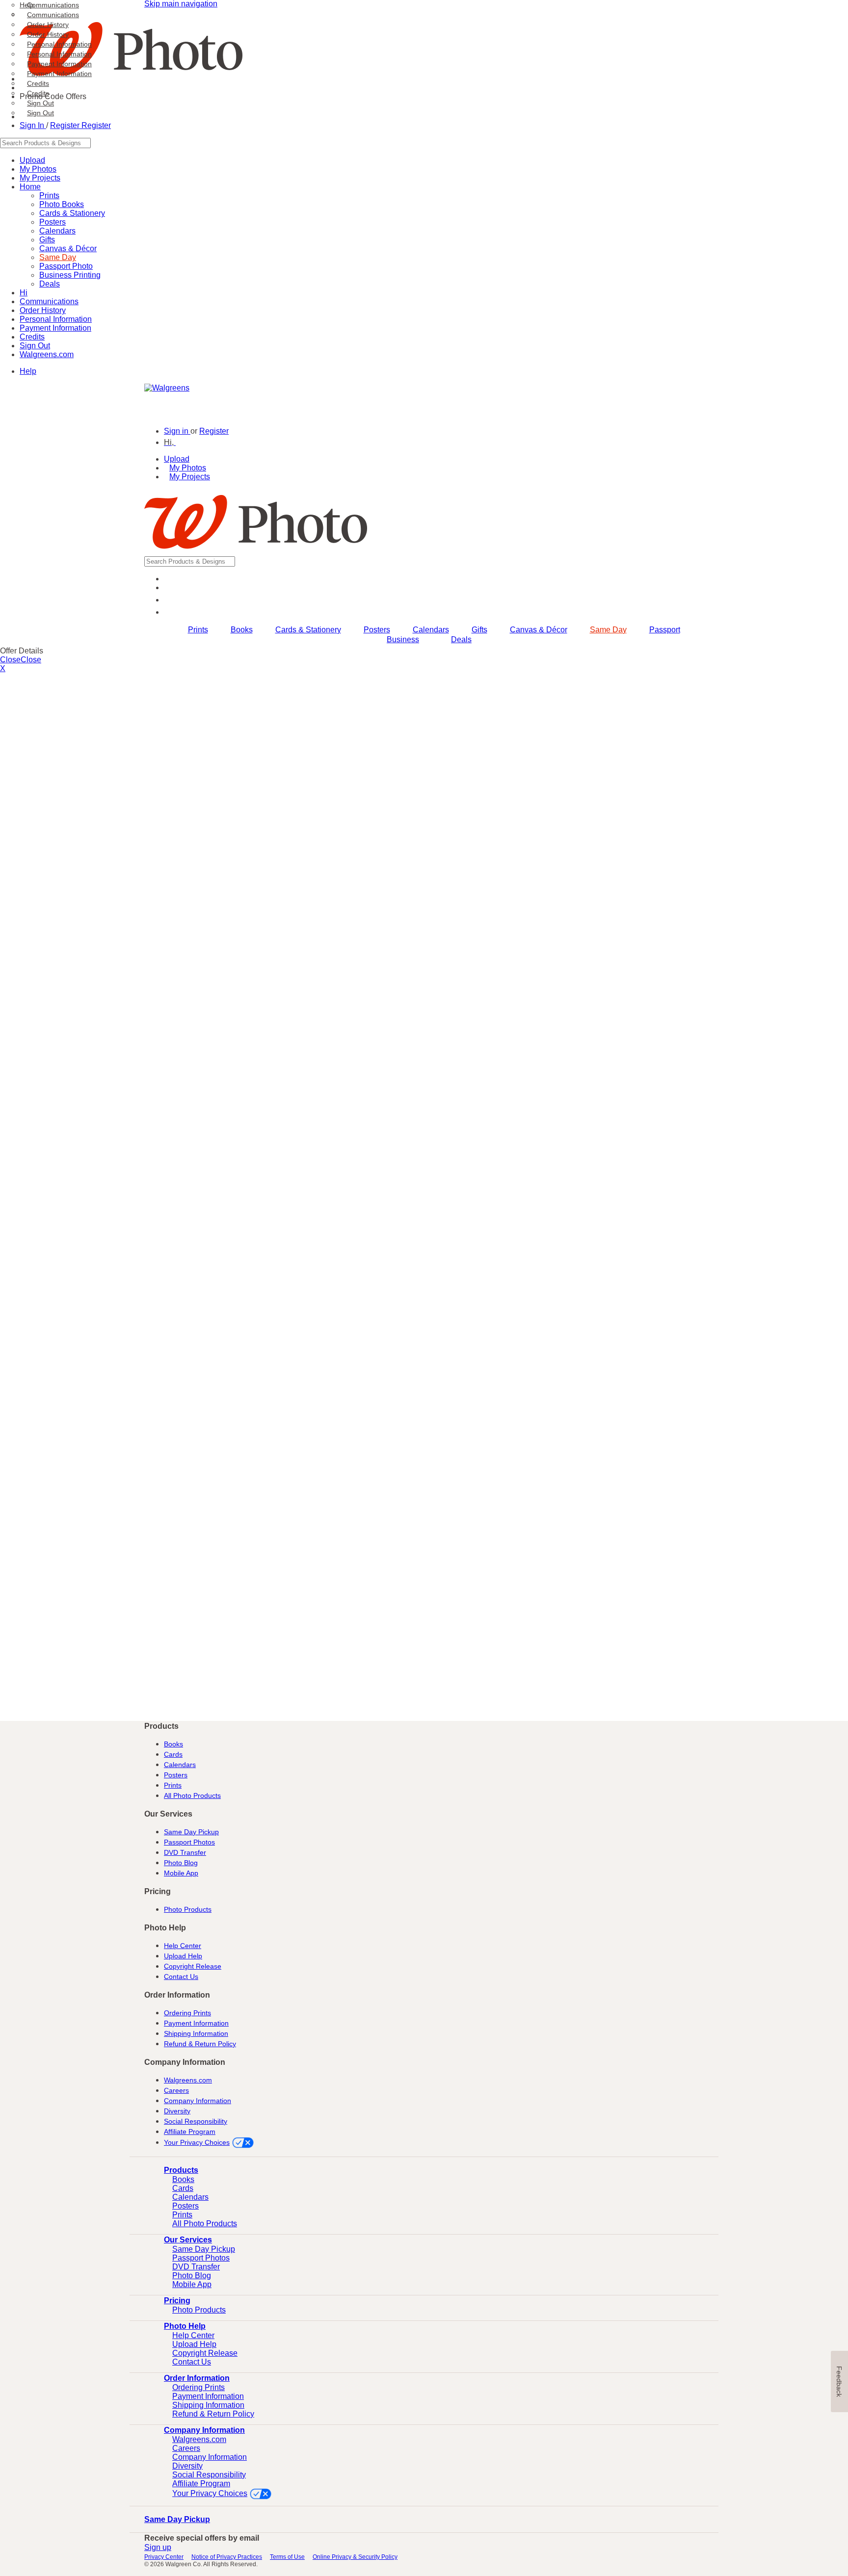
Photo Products (188, 1909)
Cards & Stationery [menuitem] (308, 630)
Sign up (158, 2547)
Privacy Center (164, 2557)
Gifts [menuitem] (479, 630)
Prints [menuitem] (198, 630)
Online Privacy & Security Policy (355, 2557)
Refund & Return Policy (200, 2044)
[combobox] (424, 143)
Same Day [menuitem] (608, 630)
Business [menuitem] (403, 639)
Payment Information (55, 328)
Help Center (183, 1946)
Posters (176, 1775)
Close (10, 660)
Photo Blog (181, 1863)
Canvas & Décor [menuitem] (539, 630)
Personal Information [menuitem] (59, 44)
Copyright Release (193, 1966)
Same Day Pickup (191, 1832)
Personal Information (59, 54)
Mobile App (181, 1873)
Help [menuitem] (27, 5)
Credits (38, 93)
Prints (173, 1785)
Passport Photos (189, 1842)
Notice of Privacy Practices (227, 2557)
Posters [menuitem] (377, 630)
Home (30, 187)
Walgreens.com (47, 354)
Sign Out (40, 113)
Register (66, 125)
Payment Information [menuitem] (59, 64)
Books (173, 1744)
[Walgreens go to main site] (167, 388)
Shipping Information (196, 2033)
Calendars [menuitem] (431, 630)
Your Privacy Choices (197, 2142)
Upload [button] (177, 459)
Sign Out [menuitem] (40, 103)
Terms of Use (287, 2557)
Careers (176, 2090)
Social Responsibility (196, 2121)
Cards (173, 1754)
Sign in (177, 431)
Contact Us (181, 1977)
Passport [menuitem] (665, 630)
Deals (50, 284)
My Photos (188, 468)
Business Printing (70, 275)
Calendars (57, 231)
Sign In (33, 125)
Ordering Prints (187, 2013)
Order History (48, 34)
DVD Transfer (185, 1852)
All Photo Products (192, 1795)
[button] (174, 442)
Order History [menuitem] (48, 25)
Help (28, 371)
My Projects (190, 477)
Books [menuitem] (242, 630)
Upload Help (183, 1956)
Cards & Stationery (72, 213)
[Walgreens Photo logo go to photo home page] (256, 552)
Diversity (177, 2111)
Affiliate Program (190, 2132)
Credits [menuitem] (38, 83)
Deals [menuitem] (461, 639)
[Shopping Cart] (170, 612)
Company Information (198, 2101)
